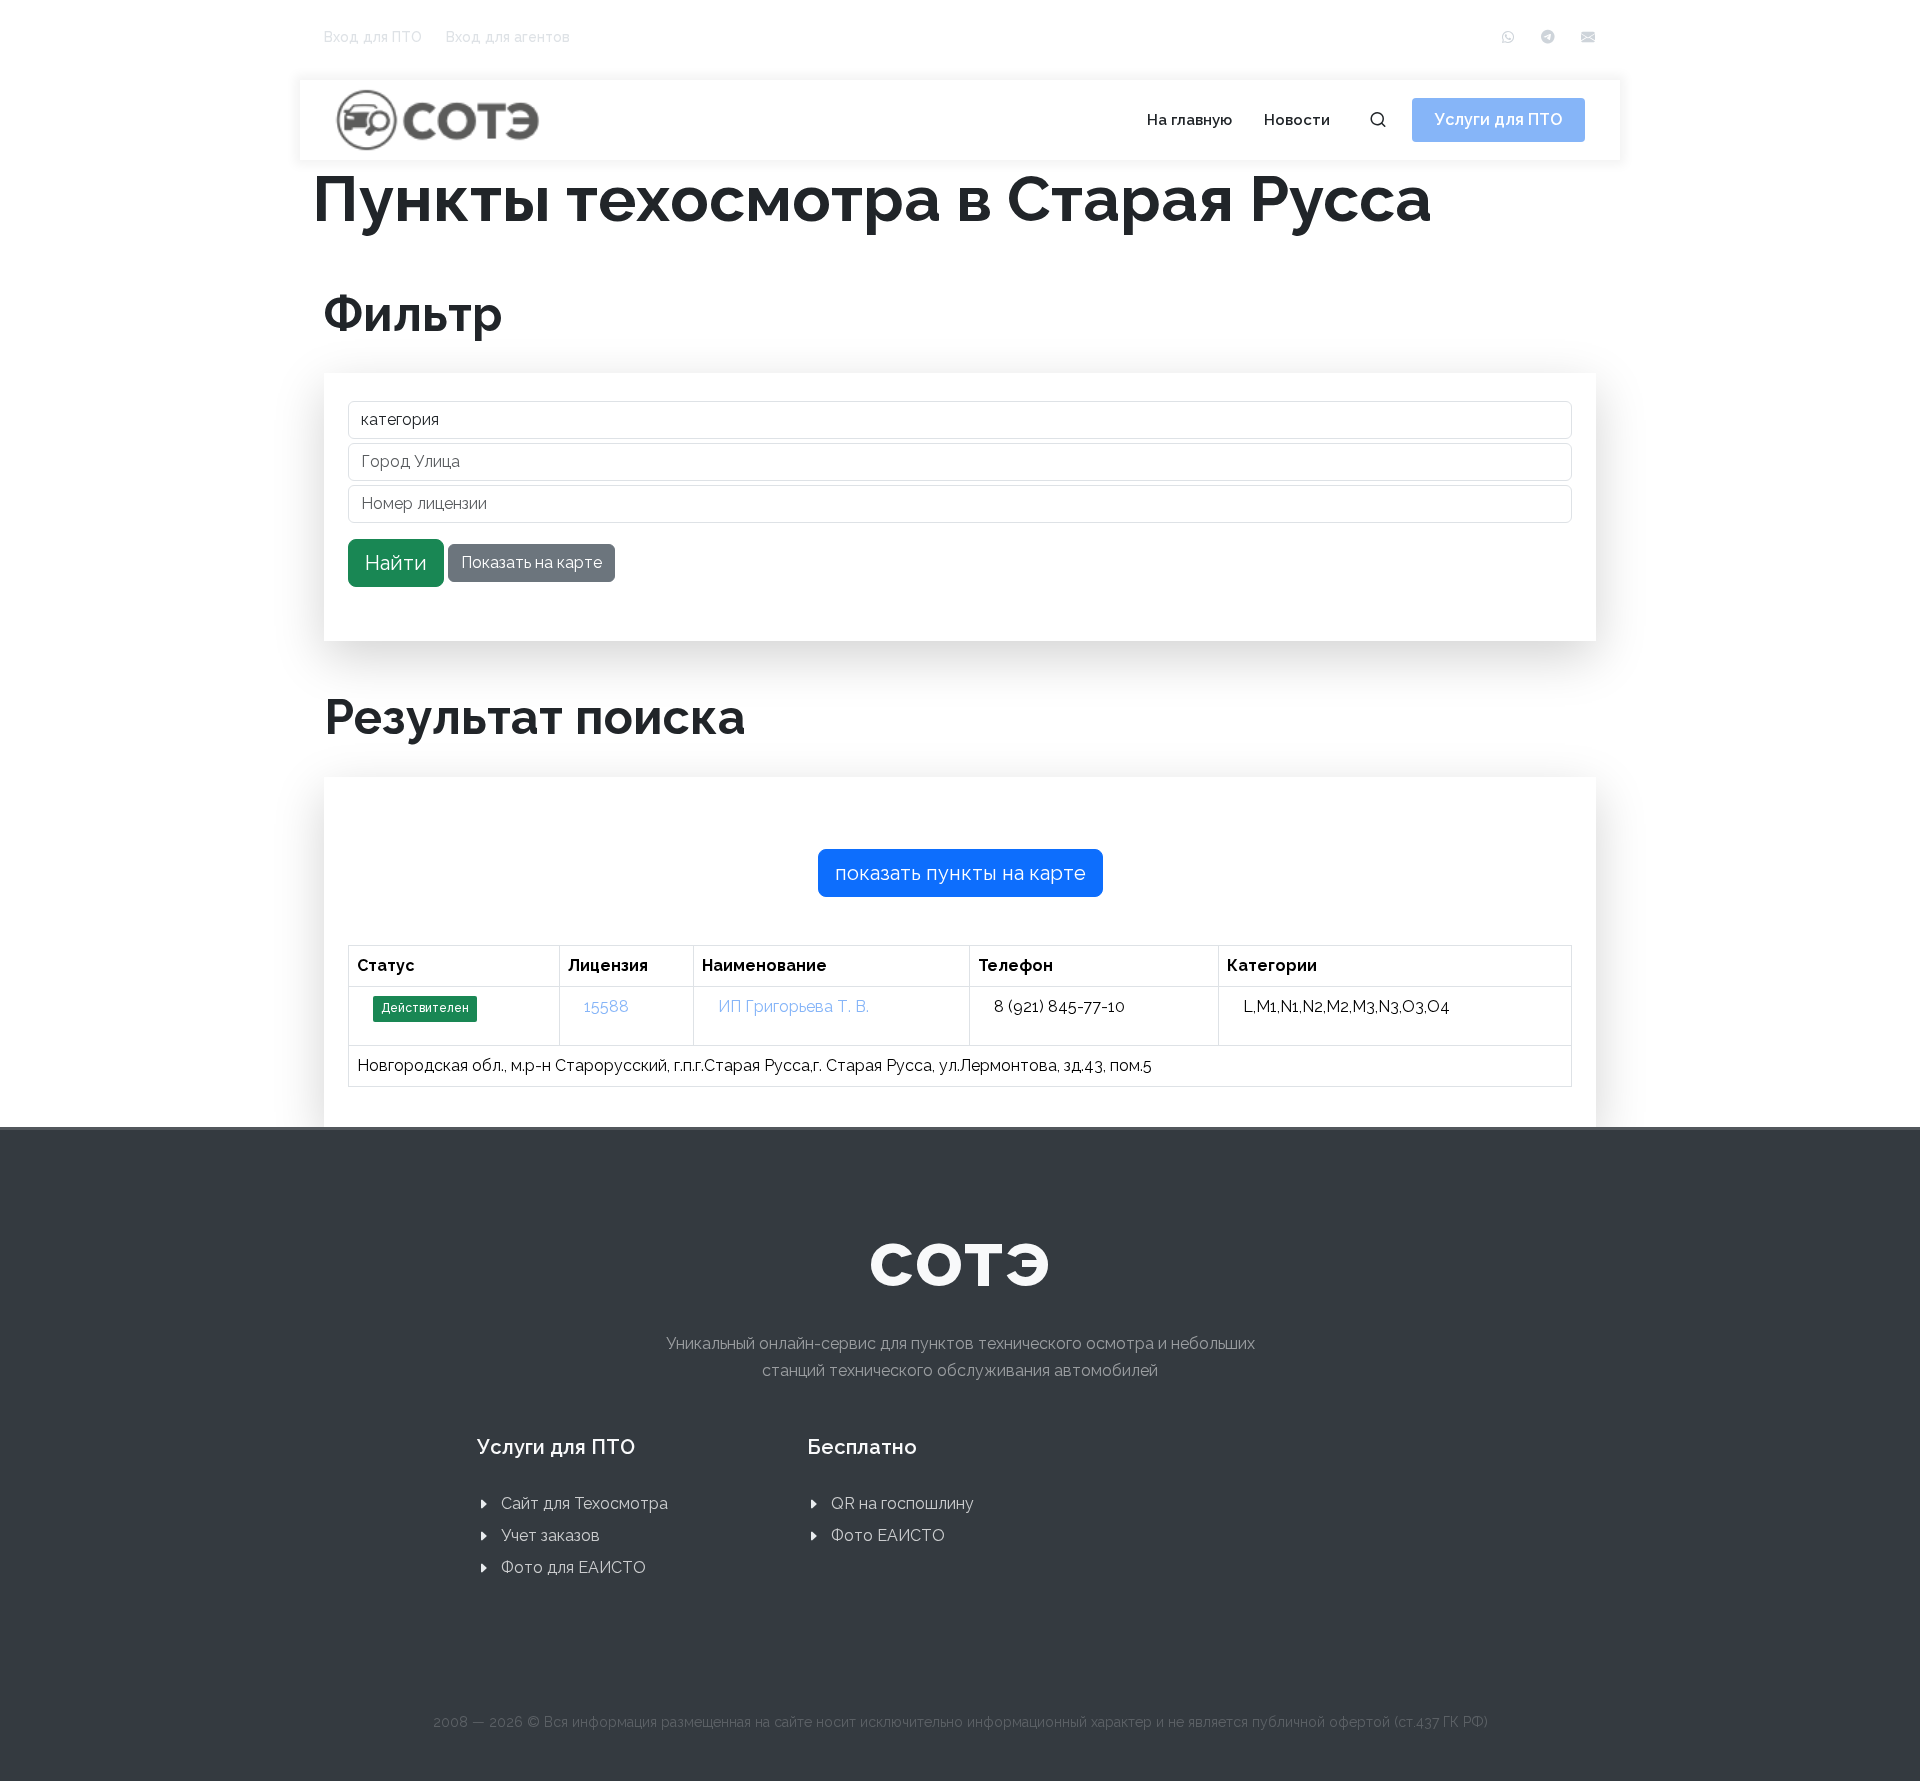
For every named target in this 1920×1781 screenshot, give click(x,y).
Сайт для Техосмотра (584, 1503)
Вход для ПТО (373, 37)
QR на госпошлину (902, 1503)
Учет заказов (550, 1535)
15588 (606, 1006)
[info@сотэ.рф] (1588, 37)
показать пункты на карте (960, 873)
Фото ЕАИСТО (888, 1535)
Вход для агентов (508, 37)
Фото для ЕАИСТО (573, 1567)
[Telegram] (1548, 37)
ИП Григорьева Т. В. (793, 1006)
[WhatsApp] (1508, 37)
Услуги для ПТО (1498, 119)
